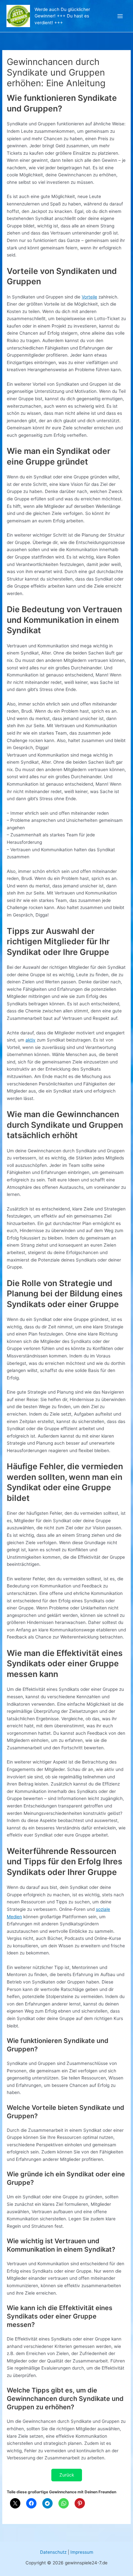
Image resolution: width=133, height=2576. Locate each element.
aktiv (31, 1040)
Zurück (67, 2475)
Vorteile (89, 297)
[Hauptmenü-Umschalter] (120, 16)
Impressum (82, 2552)
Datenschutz (53, 2552)
